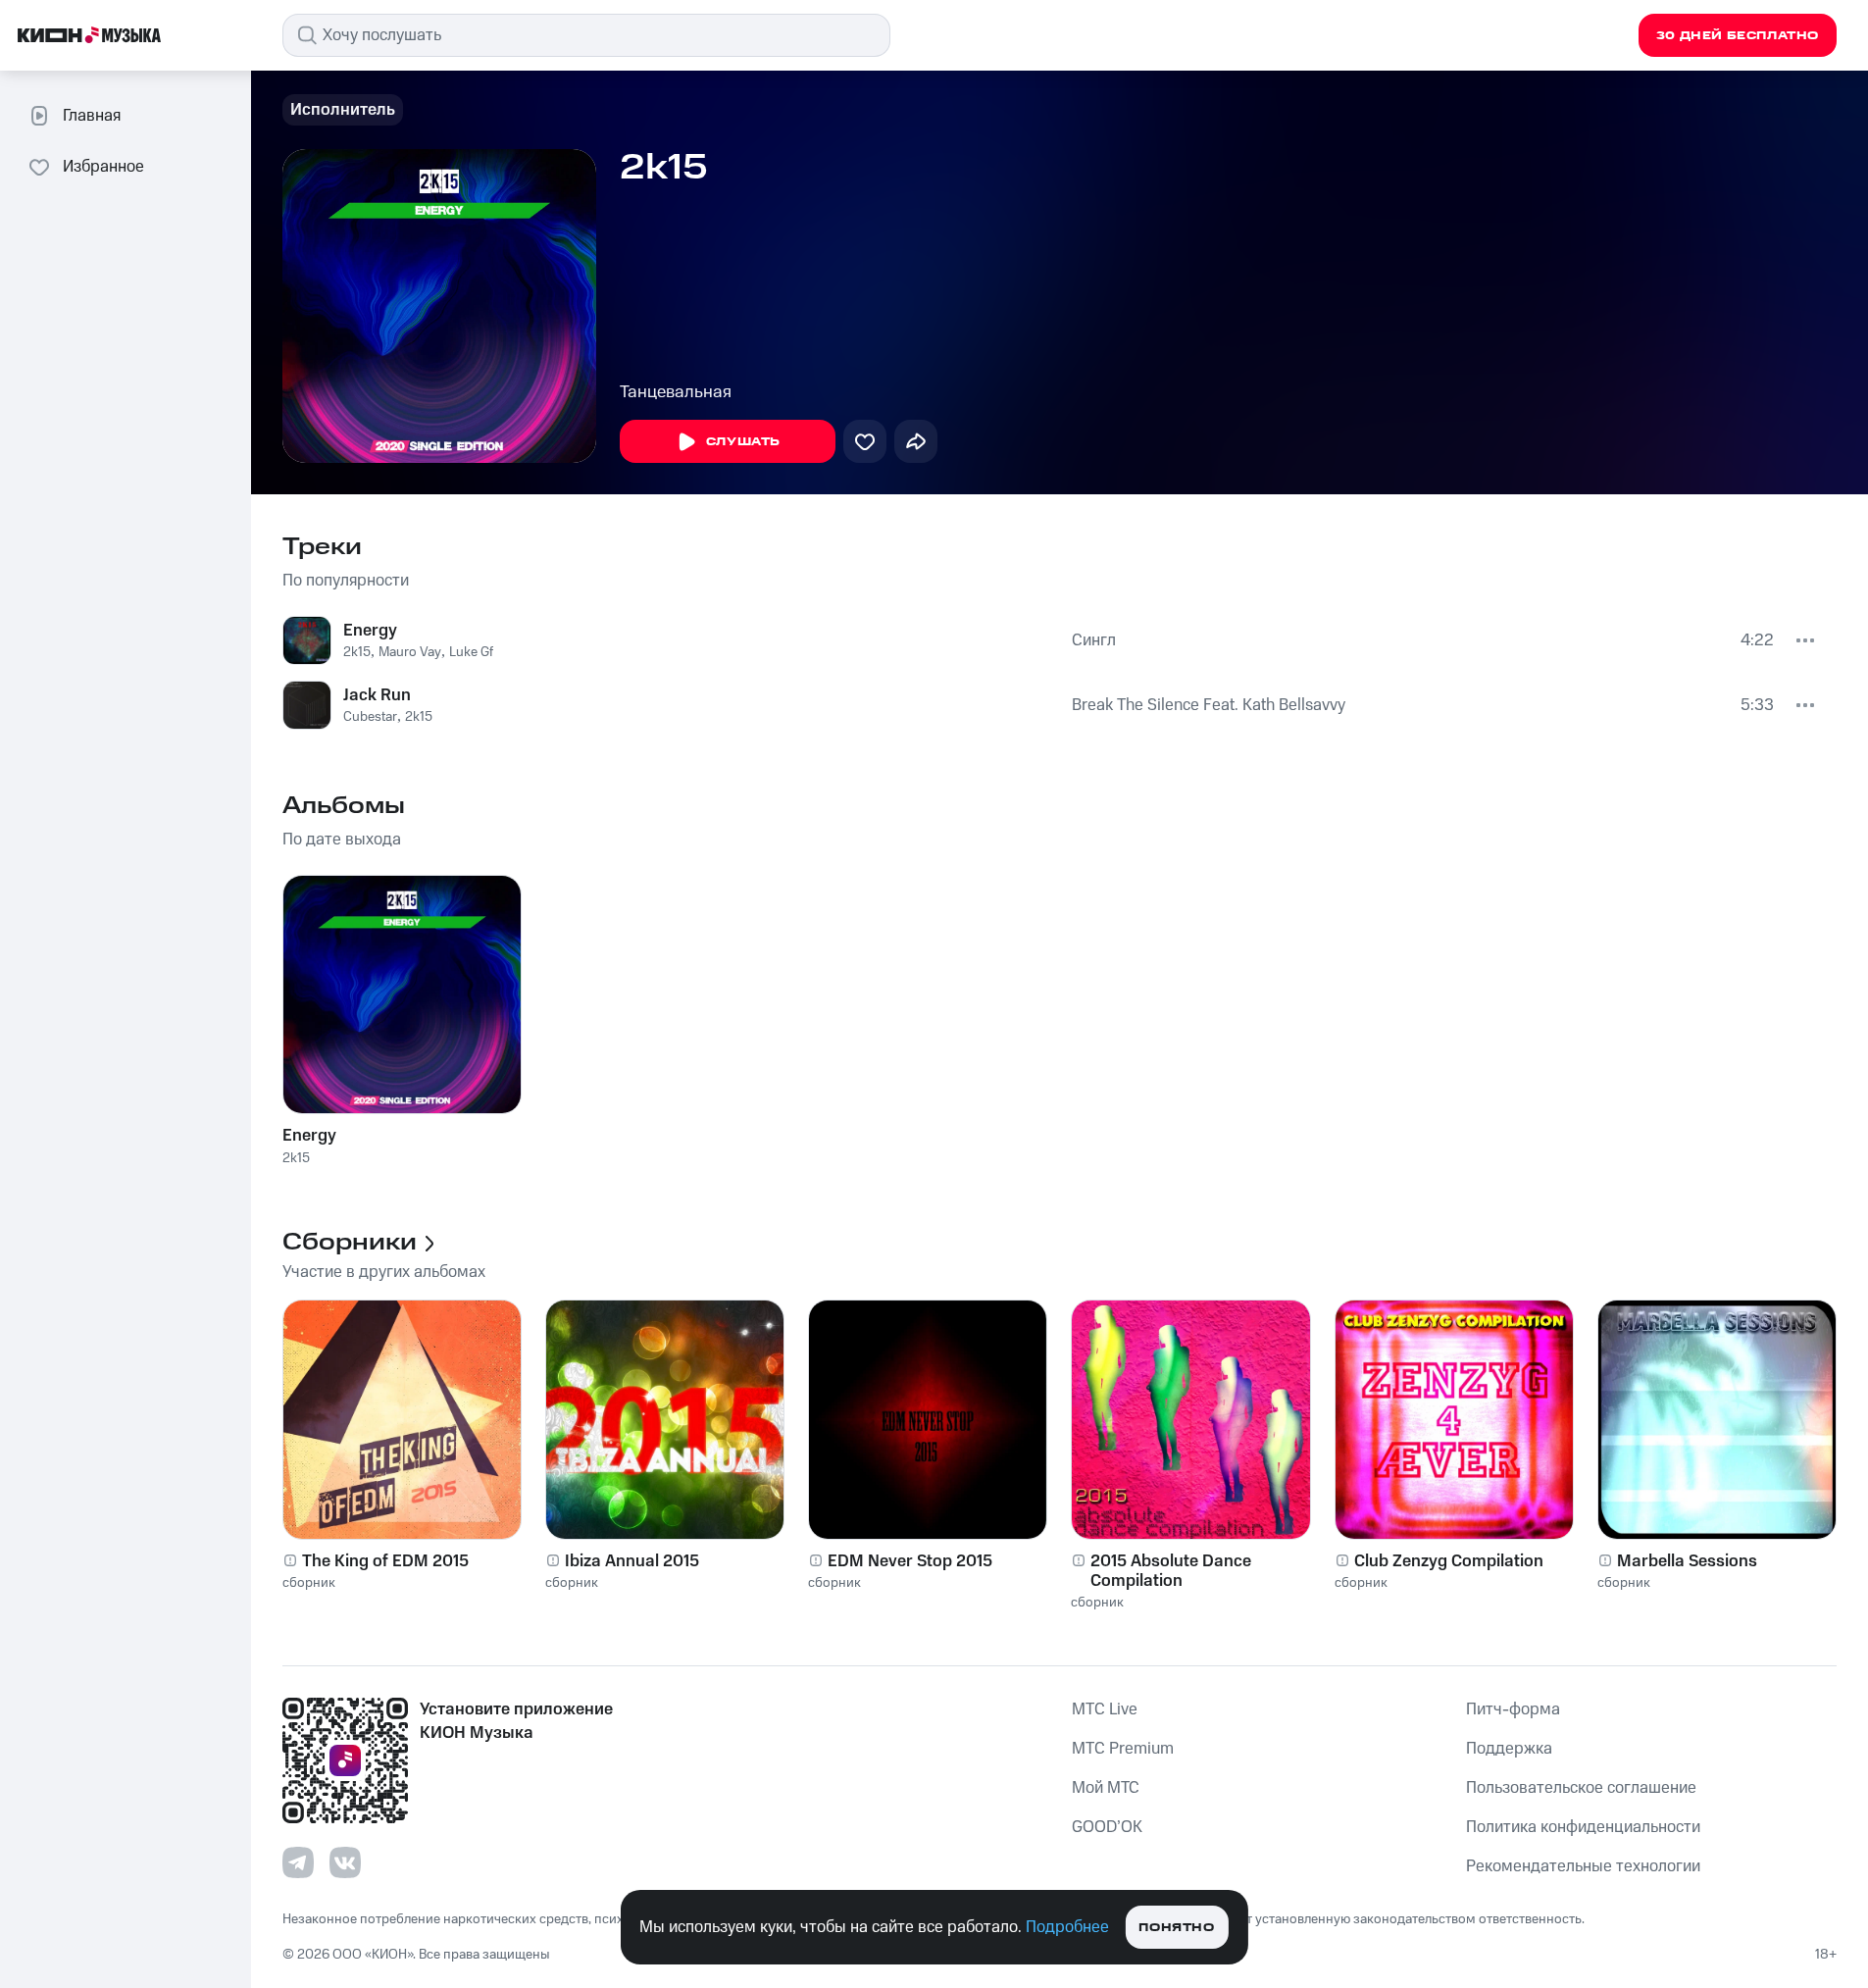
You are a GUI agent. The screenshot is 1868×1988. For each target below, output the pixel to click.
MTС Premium (1123, 1749)
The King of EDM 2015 (385, 1561)
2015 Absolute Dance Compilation (1171, 1571)
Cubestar (370, 717)
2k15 (357, 652)
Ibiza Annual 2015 (632, 1561)
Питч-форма (1513, 1709)
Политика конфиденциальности (1583, 1827)
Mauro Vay (410, 652)
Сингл (1094, 640)
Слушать (743, 442)
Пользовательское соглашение (1581, 1788)
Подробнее (1067, 1927)
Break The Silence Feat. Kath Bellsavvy (1209, 705)
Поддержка (1509, 1749)
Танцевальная (676, 392)
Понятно (1176, 1928)
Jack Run (377, 695)
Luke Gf (471, 652)
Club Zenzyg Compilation (1449, 1561)
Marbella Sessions (1687, 1561)
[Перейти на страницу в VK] (345, 1862)
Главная (92, 116)
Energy (370, 631)
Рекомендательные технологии (1583, 1866)
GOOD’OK (1107, 1827)
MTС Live (1105, 1709)
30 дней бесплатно (1738, 36)
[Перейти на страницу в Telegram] (298, 1862)
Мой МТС (1106, 1788)
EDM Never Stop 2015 (910, 1561)
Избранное (103, 167)
